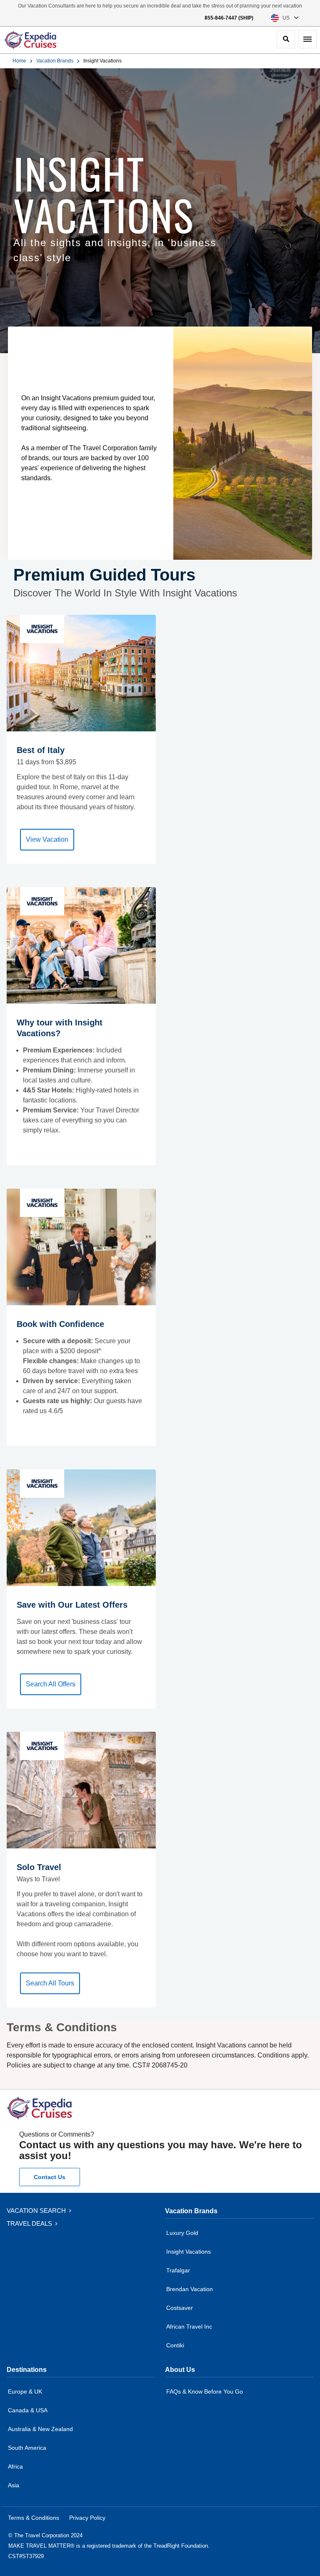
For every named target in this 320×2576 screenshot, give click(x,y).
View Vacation (47, 839)
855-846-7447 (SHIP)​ (229, 18)
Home (19, 61)
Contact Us (50, 2177)
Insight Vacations (189, 2252)
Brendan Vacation (190, 2289)
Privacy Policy (87, 2518)
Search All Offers (51, 1684)
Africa (15, 2466)
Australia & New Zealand (40, 2429)
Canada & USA (28, 2410)
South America (27, 2448)
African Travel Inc (189, 2327)
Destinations (27, 2370)
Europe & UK (25, 2391)
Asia (14, 2485)
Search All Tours (50, 1983)
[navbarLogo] (31, 40)
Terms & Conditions (34, 2518)
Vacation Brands (55, 61)
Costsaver (180, 2308)
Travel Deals (30, 2223)
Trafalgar (178, 2270)
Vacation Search (37, 2211)
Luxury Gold (182, 2233)
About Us (180, 2370)
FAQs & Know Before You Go (205, 2391)
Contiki (175, 2345)
